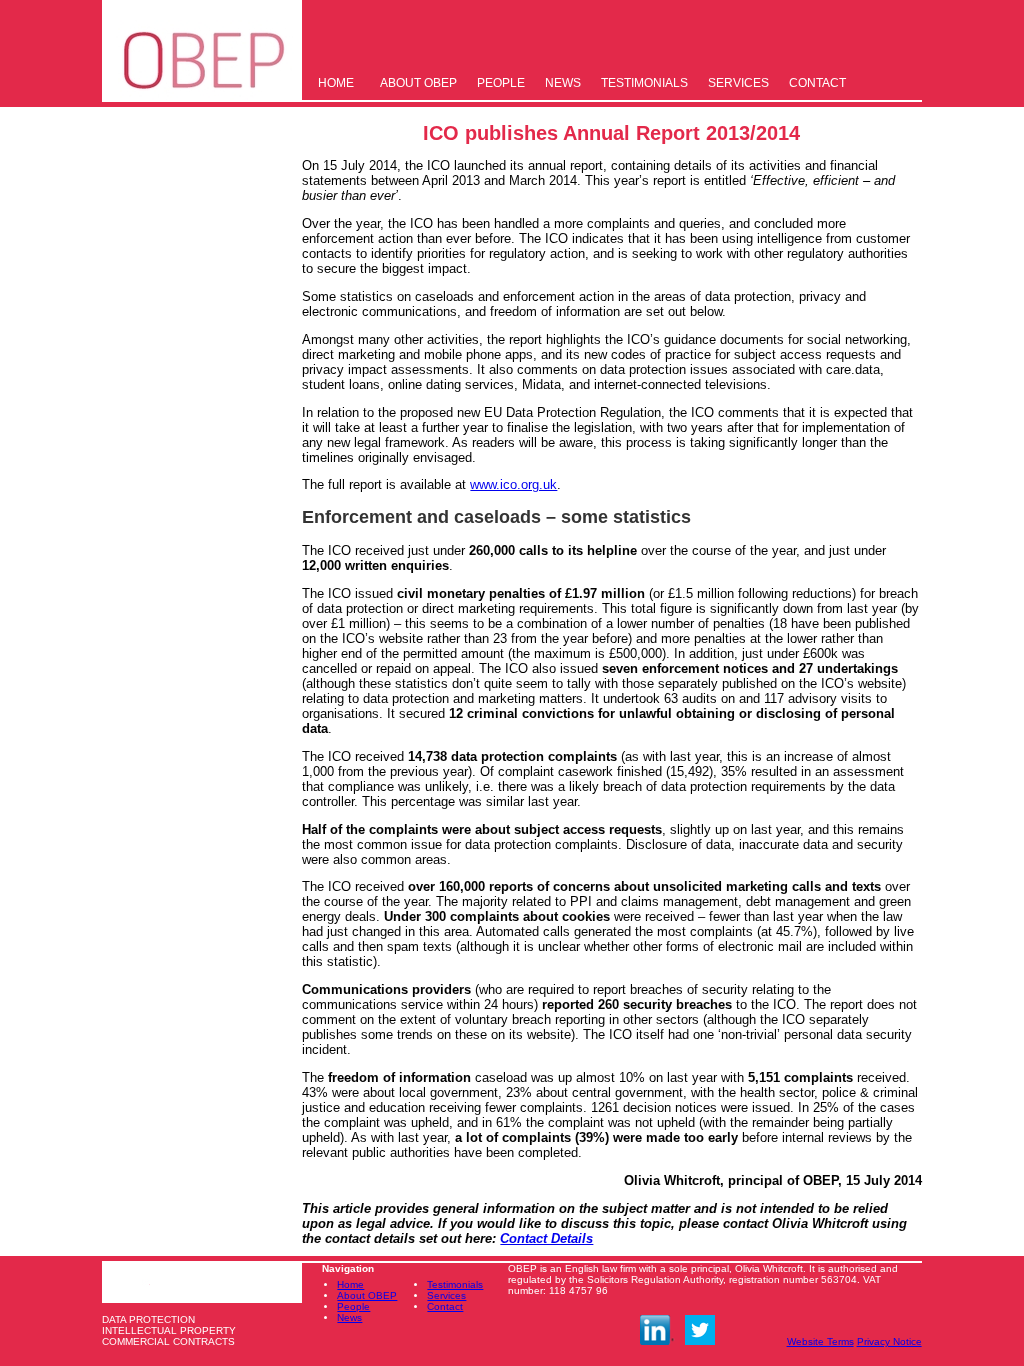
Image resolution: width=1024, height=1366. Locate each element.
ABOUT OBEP (418, 83)
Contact (445, 1306)
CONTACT (817, 83)
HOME (336, 83)
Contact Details (546, 1238)
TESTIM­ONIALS (644, 83)
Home (350, 1284)
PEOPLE (501, 83)
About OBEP (367, 1295)
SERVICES (738, 83)
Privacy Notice (889, 1341)
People (353, 1306)
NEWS (563, 83)
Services (446, 1295)
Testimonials (455, 1284)
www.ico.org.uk (513, 484)
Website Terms (820, 1341)
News (349, 1317)
